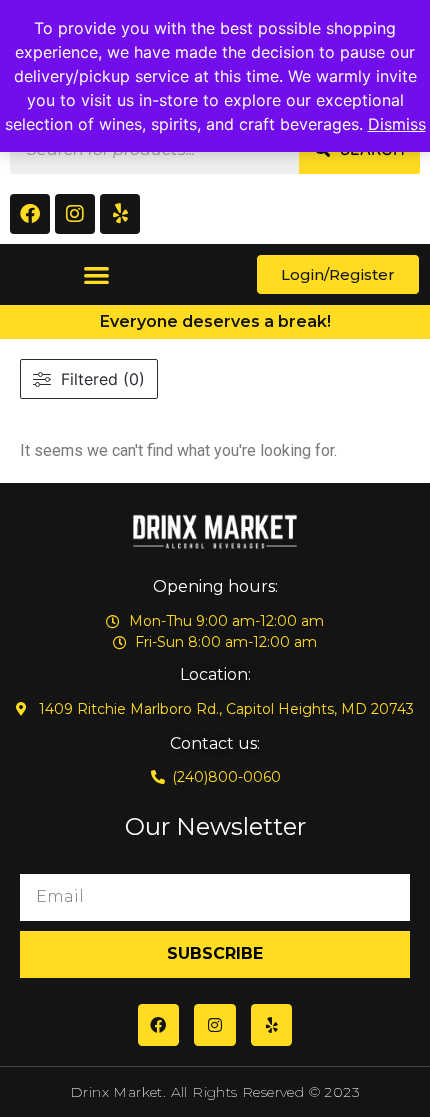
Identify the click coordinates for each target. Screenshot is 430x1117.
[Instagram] (75, 214)
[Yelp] (120, 214)
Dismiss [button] (397, 124)
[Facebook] (30, 214)
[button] (97, 274)
